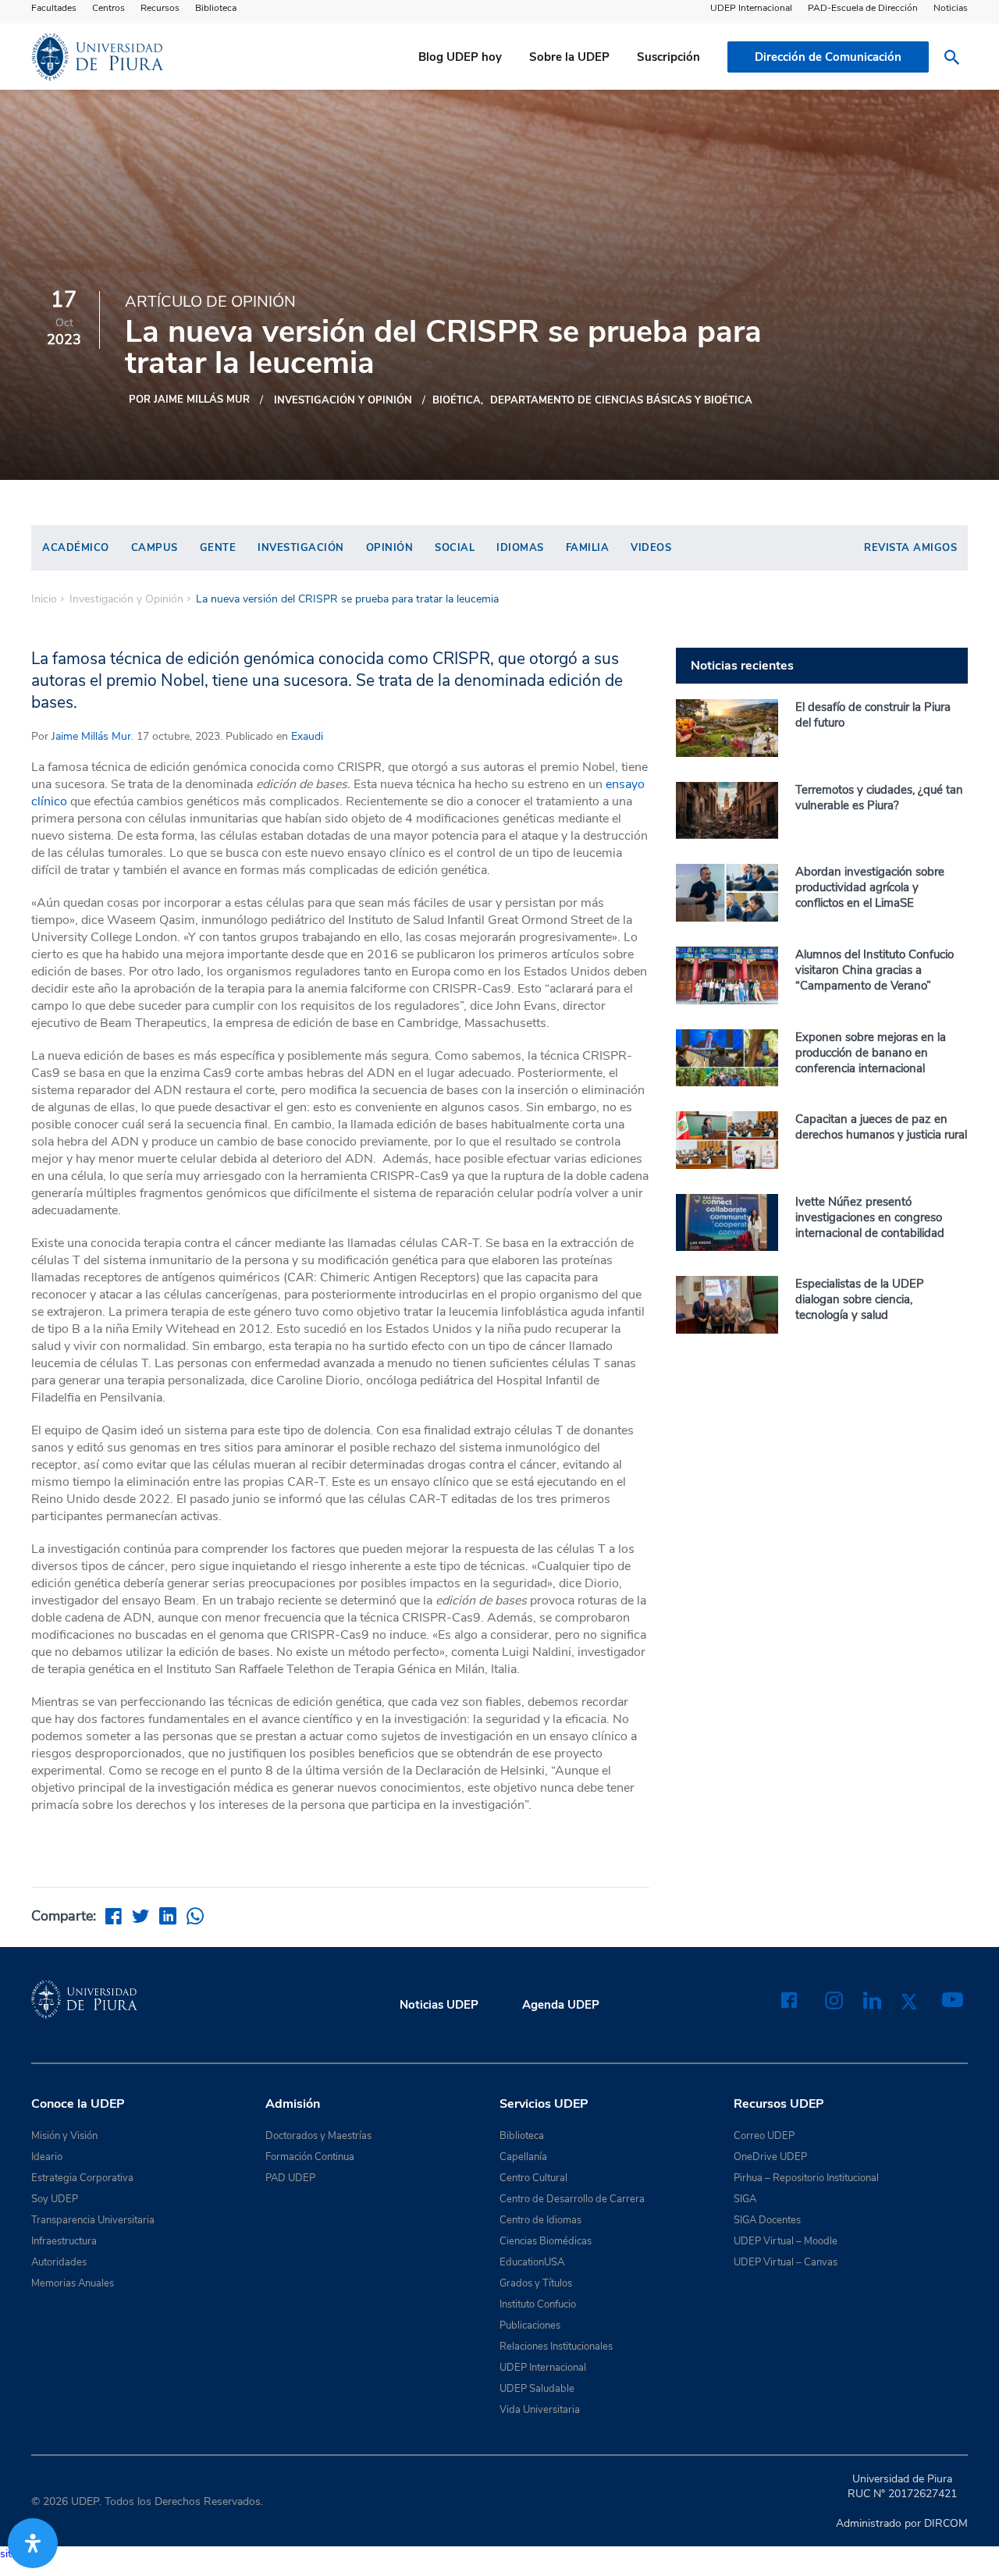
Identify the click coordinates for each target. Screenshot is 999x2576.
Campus (155, 548)
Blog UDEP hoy (460, 57)
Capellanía (523, 2157)
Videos (651, 548)
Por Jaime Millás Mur (189, 400)
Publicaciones (530, 2326)
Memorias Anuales (73, 2283)
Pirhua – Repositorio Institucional (806, 2178)
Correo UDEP (764, 2136)
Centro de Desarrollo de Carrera (572, 2199)
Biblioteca (216, 8)
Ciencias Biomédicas (546, 2241)
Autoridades (59, 2262)
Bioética (457, 400)
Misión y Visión (64, 2136)
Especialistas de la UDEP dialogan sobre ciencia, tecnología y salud (860, 1299)
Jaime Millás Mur (91, 736)
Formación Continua (310, 2157)
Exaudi (306, 736)
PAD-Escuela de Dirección (863, 8)
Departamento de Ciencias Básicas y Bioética (621, 400)
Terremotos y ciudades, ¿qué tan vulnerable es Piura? (879, 798)
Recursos (160, 8)
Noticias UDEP (439, 2005)
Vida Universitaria (540, 2410)
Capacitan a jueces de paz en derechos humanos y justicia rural (881, 1127)
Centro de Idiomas (540, 2220)
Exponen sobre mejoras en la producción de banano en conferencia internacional (871, 1053)
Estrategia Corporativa (82, 2178)
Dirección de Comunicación (828, 57)
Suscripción (668, 57)
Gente (218, 548)
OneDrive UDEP (770, 2157)
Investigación (301, 548)
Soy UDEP (55, 2199)
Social (455, 548)
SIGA (745, 2199)
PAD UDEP (290, 2178)
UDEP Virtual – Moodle (786, 2241)
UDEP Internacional (751, 8)
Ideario (47, 2157)
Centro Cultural (533, 2178)
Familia (588, 548)
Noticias (951, 8)
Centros (108, 8)
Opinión (390, 548)
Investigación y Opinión (343, 400)
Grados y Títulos (536, 2283)
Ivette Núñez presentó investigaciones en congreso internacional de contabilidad (870, 1217)
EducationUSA (532, 2262)
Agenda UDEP (561, 2005)
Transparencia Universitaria (93, 2220)
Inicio (44, 599)
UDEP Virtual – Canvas (786, 2262)
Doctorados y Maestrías (318, 2136)
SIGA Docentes (767, 2220)
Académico (76, 548)
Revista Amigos (910, 548)
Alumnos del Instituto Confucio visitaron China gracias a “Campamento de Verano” (875, 970)
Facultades (54, 8)
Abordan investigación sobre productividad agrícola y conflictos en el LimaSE (870, 887)
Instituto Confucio (538, 2304)
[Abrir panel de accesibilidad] (33, 2543)
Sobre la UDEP (569, 57)
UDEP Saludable (537, 2389)
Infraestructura (64, 2241)
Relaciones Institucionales (556, 2347)
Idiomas (520, 548)
